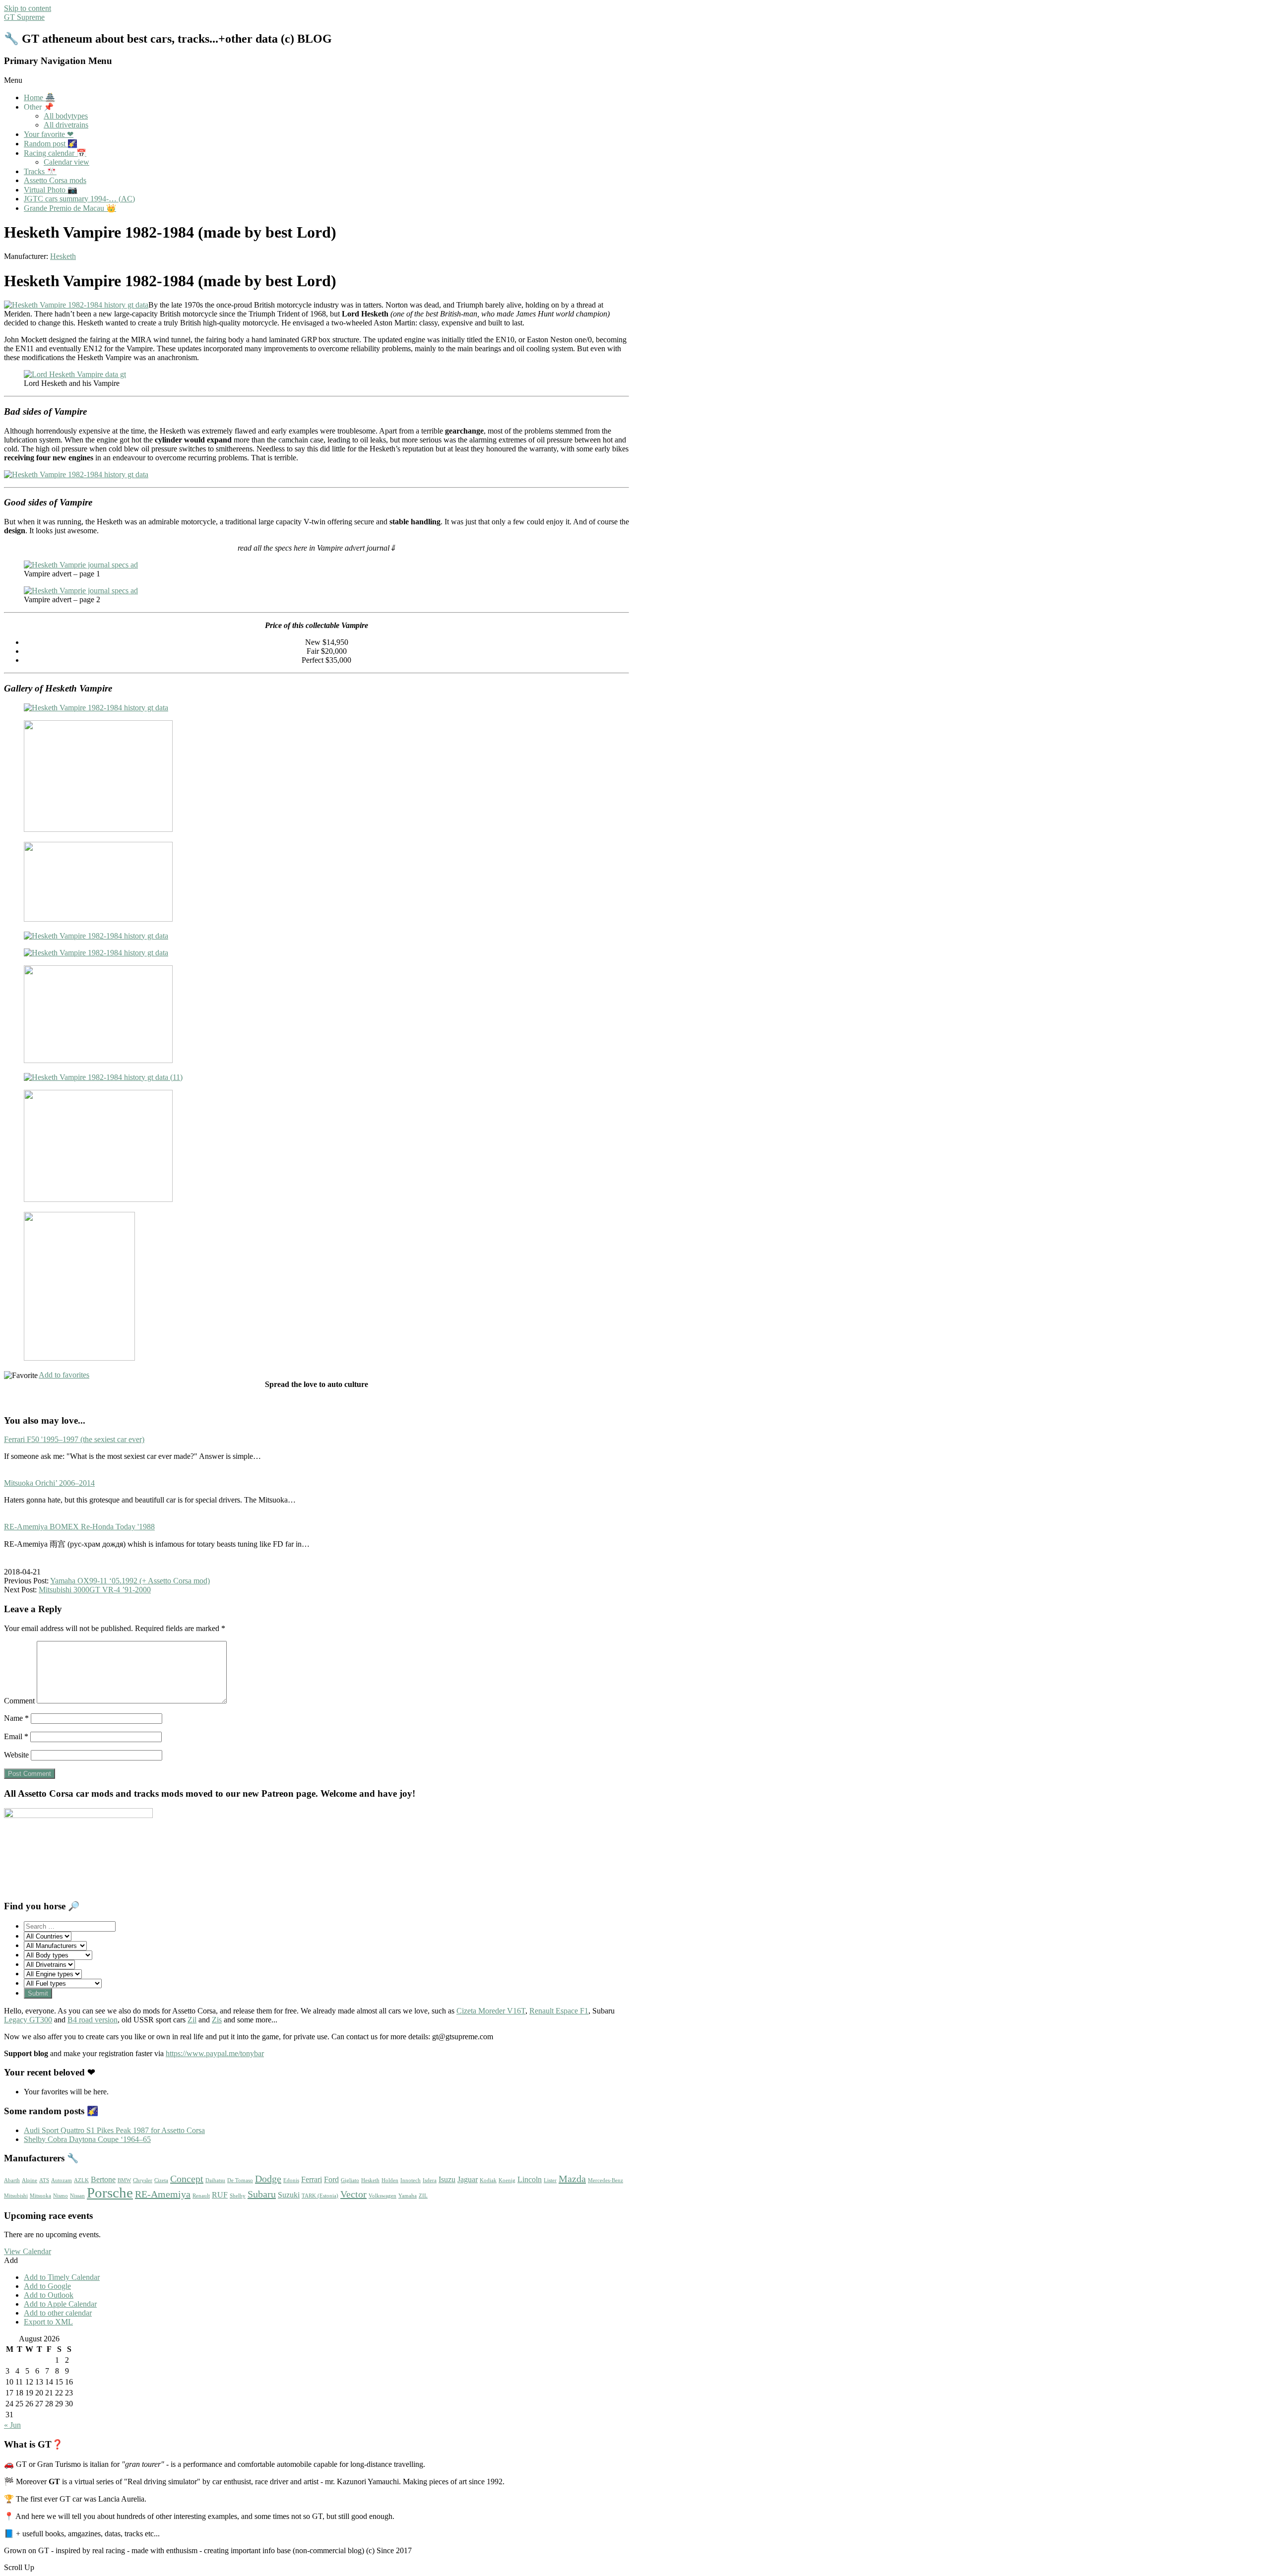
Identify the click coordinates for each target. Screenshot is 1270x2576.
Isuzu (447, 2180)
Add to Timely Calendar (62, 2277)
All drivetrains (66, 125)
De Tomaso (240, 2180)
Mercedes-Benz (605, 2180)
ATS (44, 2180)
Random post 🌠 (51, 144)
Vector (353, 2194)
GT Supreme (24, 17)
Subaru (262, 2194)
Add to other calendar (58, 2313)
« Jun (12, 2425)
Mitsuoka (40, 2196)
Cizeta (161, 2180)
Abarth (12, 2180)
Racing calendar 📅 (55, 153)
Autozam (62, 2180)
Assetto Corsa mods (55, 180)
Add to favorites (64, 1375)
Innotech (411, 2180)
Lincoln (530, 2180)
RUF (220, 2195)
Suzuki (289, 2195)
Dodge (268, 2179)
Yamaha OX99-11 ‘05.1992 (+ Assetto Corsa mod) (130, 1581)
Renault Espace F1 (559, 2011)
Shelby (238, 2196)
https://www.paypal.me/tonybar (215, 2053)
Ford (331, 2180)
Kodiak (488, 2180)
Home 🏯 (39, 97)
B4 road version (93, 2020)
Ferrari (312, 2180)
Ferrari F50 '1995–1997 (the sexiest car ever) (74, 1439)
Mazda (572, 2179)
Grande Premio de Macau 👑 (70, 208)
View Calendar (28, 2251)
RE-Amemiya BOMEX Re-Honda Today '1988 (79, 1527)
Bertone (103, 2180)
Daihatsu (215, 2180)
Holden (390, 2180)
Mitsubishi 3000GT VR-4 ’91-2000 (95, 1590)
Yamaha (408, 2196)
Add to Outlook (49, 2295)
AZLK (81, 2180)
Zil (192, 2020)
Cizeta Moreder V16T (491, 2011)
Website (16, 1755)
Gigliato (350, 2180)
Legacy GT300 (28, 2020)
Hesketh (63, 256)
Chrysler (143, 2180)
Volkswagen (382, 2196)
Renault (201, 2196)
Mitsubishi (16, 2196)
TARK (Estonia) (320, 2196)
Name (16, 1718)
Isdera (430, 2180)
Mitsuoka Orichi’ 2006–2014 (49, 1483)
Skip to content (28, 8)
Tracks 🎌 (40, 171)
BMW (124, 2180)
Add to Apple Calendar (60, 2304)
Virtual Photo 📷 (51, 190)
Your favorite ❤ (49, 134)
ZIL (423, 2196)
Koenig (507, 2180)
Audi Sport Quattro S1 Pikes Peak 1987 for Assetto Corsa (114, 2130)
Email (16, 1736)
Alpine (30, 2180)
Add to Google (47, 2286)
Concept (187, 2179)
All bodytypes (66, 116)
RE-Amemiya (163, 2194)
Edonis (291, 2180)
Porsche (110, 2193)
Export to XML (48, 2322)
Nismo (61, 2196)
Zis (217, 2020)
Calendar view (66, 162)
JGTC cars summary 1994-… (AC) (79, 199)
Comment (19, 1701)
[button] (11, 2260)
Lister (550, 2180)
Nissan (77, 2196)
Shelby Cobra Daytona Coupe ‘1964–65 (87, 2139)
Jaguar (468, 2180)
